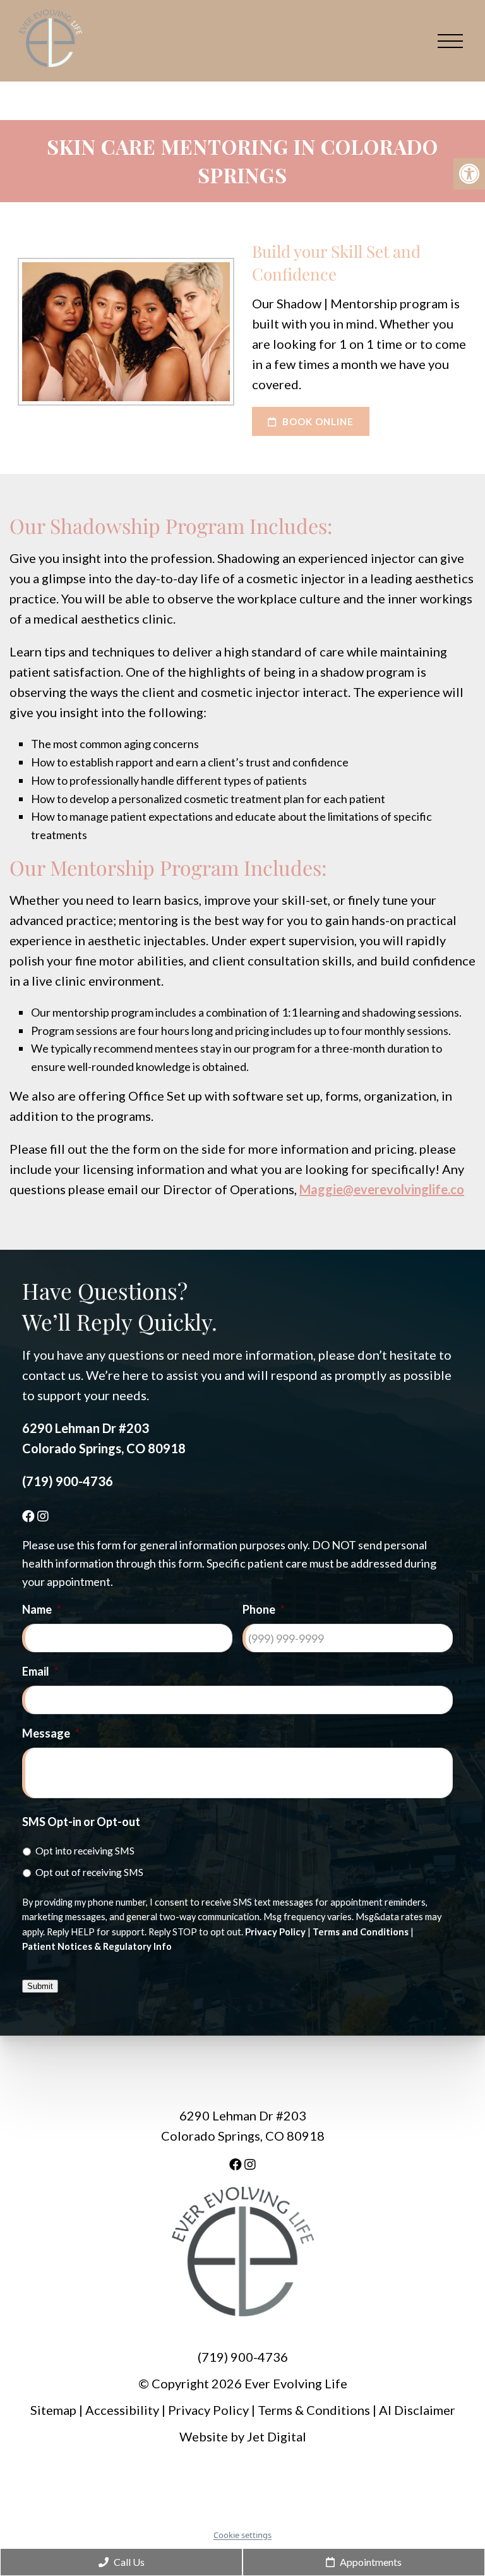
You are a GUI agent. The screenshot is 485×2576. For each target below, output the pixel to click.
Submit (40, 1986)
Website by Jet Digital (243, 2437)
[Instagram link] (43, 1516)
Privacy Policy (275, 1932)
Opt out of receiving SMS (89, 1872)
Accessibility (122, 2410)
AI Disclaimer (417, 2410)
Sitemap (53, 2410)
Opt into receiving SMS (85, 1850)
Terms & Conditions (315, 2410)
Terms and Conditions (361, 1932)
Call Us (128, 2562)
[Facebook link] (30, 1516)
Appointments (370, 2562)
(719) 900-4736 (68, 1481)
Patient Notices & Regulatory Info (97, 1946)
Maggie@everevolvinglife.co (382, 1189)
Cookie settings (242, 2535)
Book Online (317, 421)
